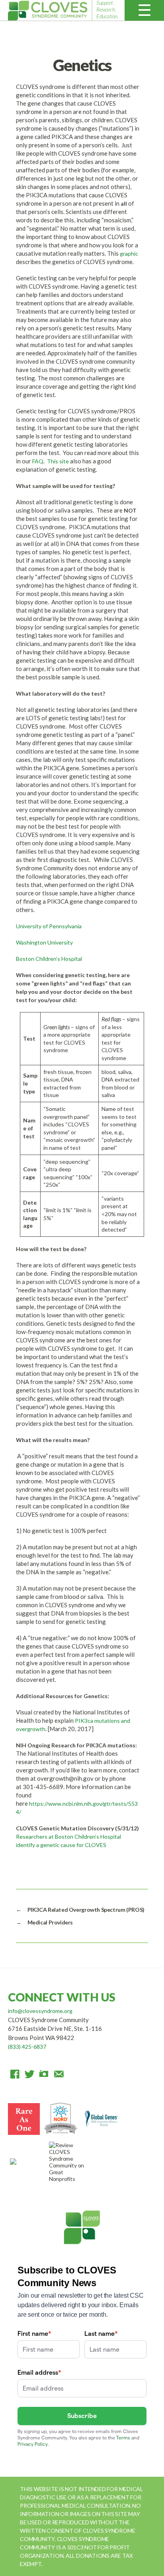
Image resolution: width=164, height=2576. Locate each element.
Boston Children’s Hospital (49, 959)
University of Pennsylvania (49, 926)
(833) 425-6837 (27, 2047)
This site (58, 461)
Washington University (44, 942)
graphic (129, 254)
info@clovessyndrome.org (40, 2011)
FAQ (38, 461)
